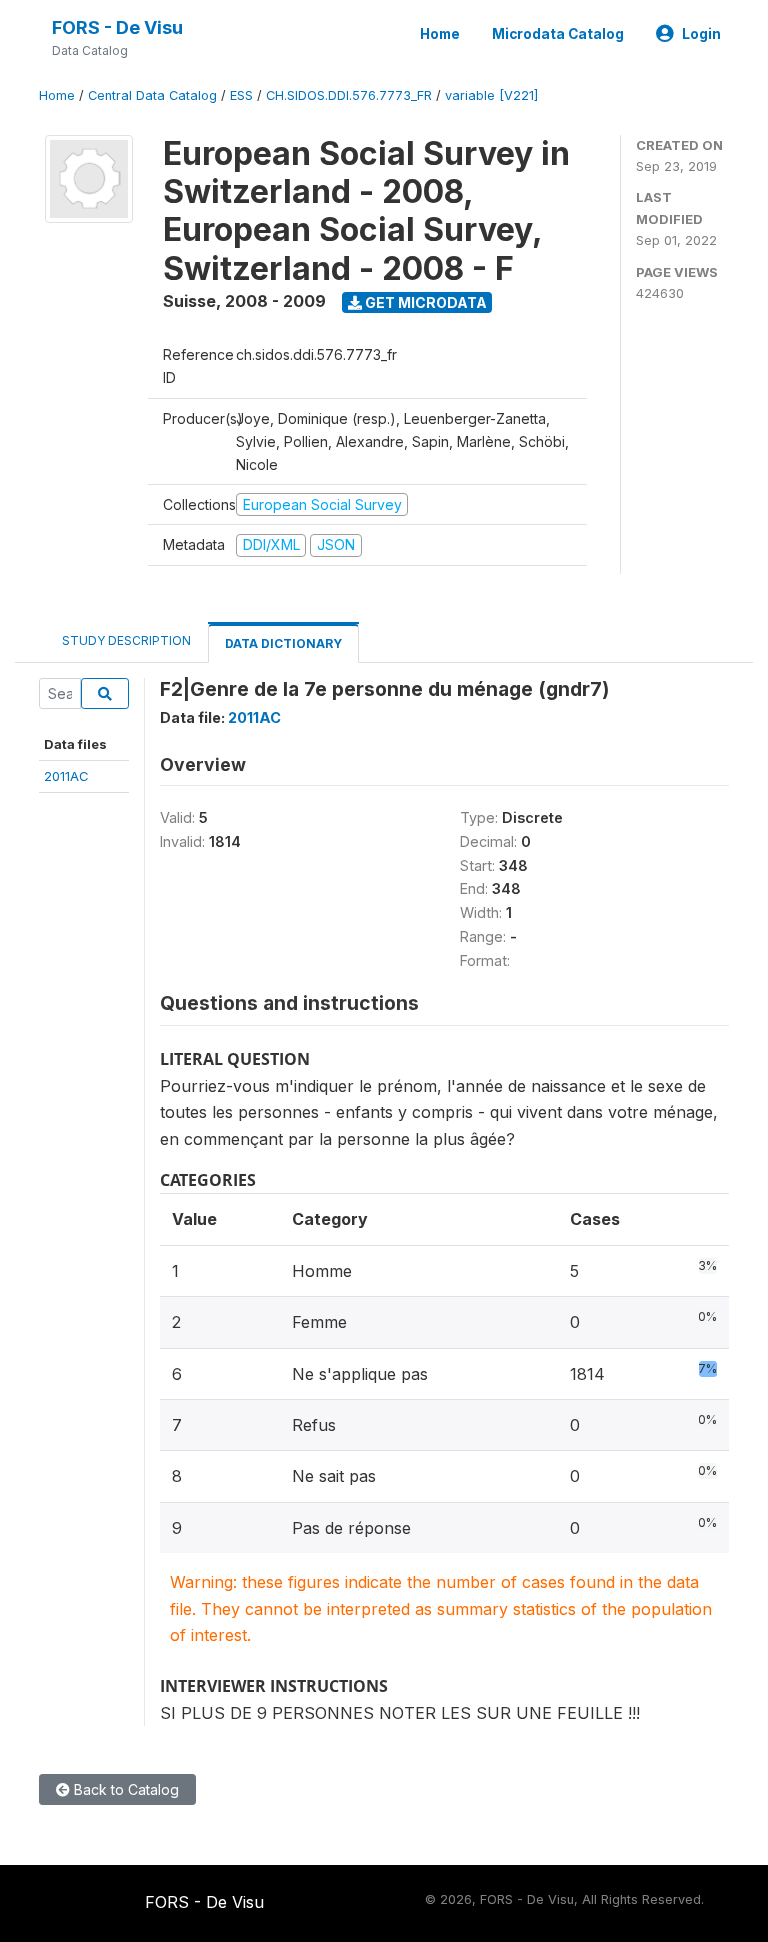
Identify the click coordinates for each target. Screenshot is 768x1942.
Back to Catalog (124, 1789)
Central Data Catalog (152, 95)
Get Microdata (424, 302)
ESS (241, 95)
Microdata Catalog (558, 34)
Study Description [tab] (126, 640)
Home (440, 34)
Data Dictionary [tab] (283, 643)
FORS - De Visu (117, 27)
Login (701, 34)
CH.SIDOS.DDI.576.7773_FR (349, 95)
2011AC (66, 776)
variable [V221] (491, 95)
